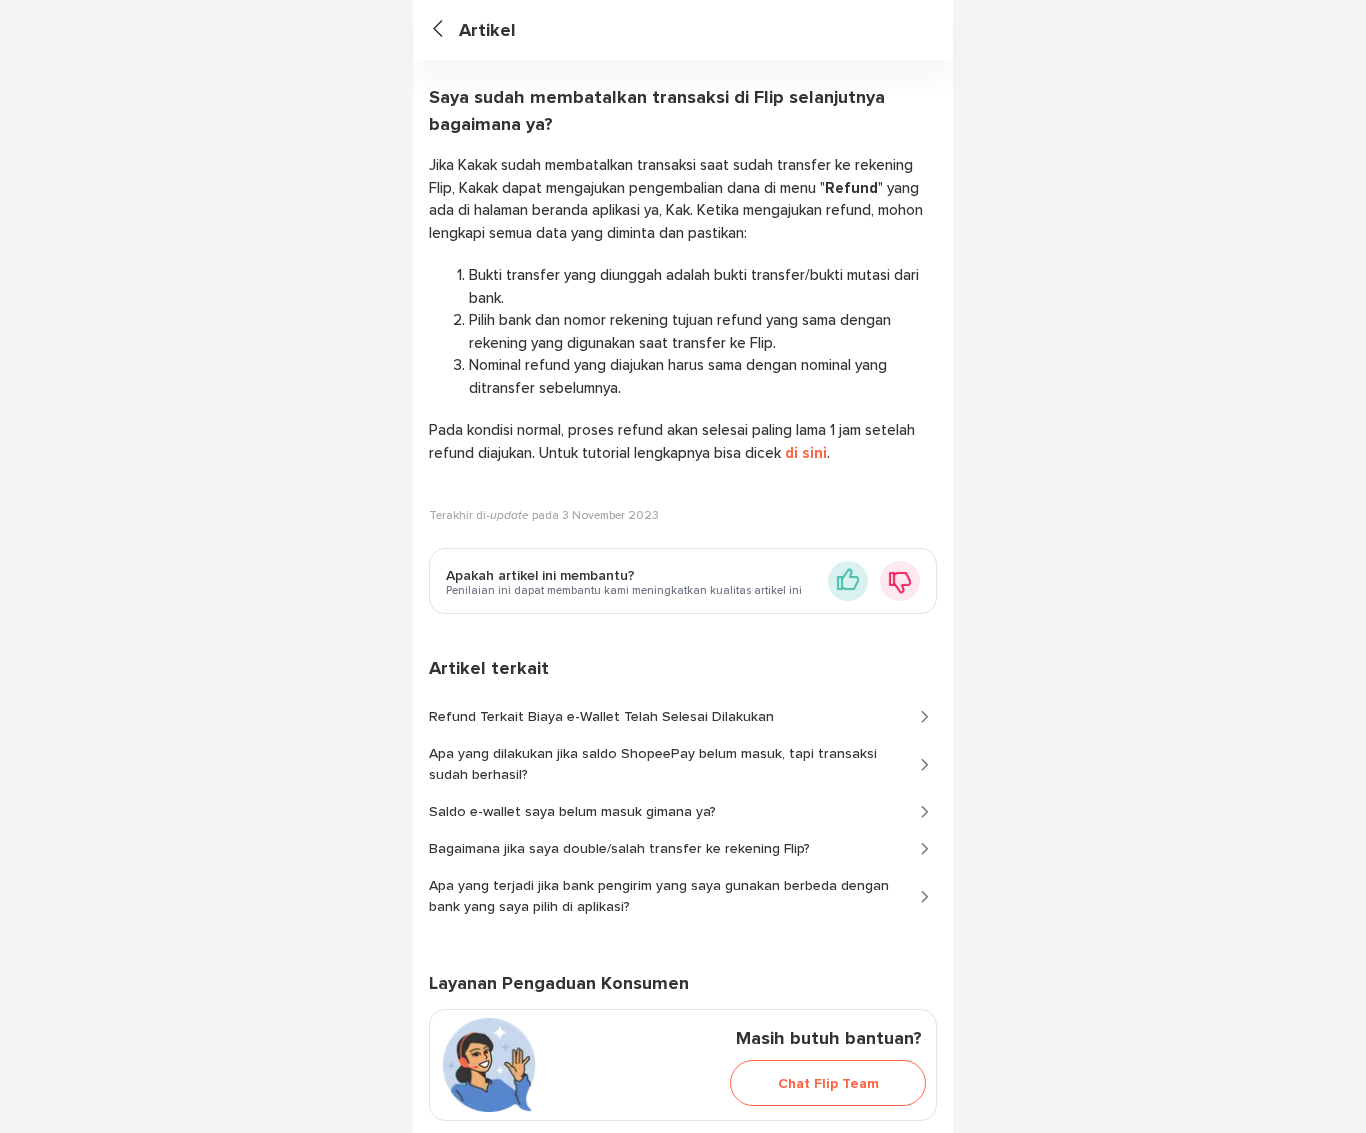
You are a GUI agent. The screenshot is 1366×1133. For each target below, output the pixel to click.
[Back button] (446, 30)
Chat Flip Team (828, 1083)
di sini (806, 453)
